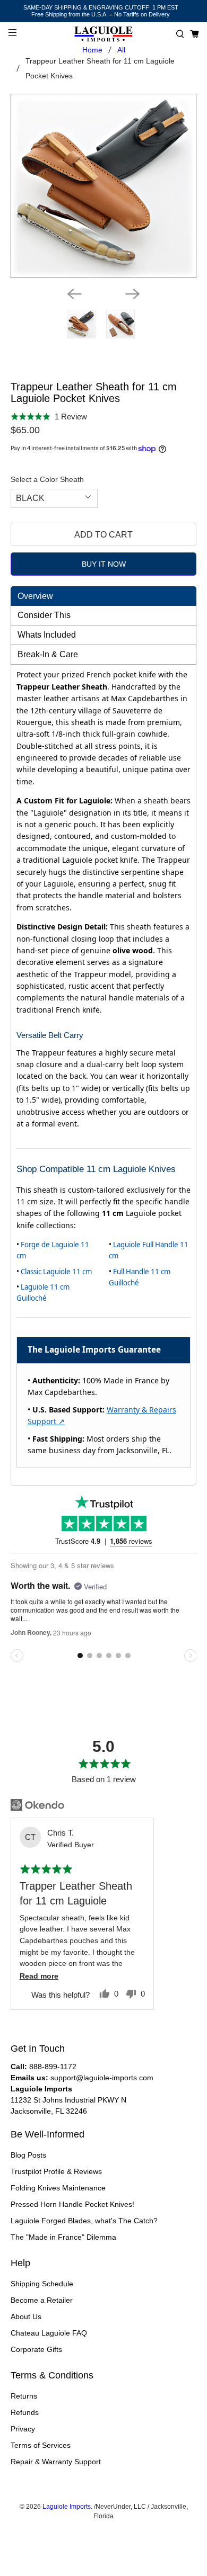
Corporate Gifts (36, 2349)
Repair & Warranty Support (56, 2462)
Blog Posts (28, 2155)
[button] (180, 34)
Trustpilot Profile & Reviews (56, 2171)
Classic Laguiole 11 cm (56, 1272)
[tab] (104, 596)
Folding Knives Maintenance (58, 2188)
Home (92, 50)
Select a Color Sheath (47, 479)
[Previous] (74, 294)
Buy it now (104, 564)
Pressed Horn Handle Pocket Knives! (72, 2204)
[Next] (133, 294)
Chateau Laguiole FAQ (49, 2333)
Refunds (25, 2412)
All (121, 50)
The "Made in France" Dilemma (63, 2237)
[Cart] (195, 34)
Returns (24, 2396)
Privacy (23, 2429)
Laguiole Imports (67, 2506)
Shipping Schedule (42, 2284)
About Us (26, 2316)
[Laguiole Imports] (104, 34)
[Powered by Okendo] (37, 1805)
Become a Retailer (42, 2300)
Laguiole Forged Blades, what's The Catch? (84, 2221)
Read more (39, 1976)
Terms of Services (41, 2445)
